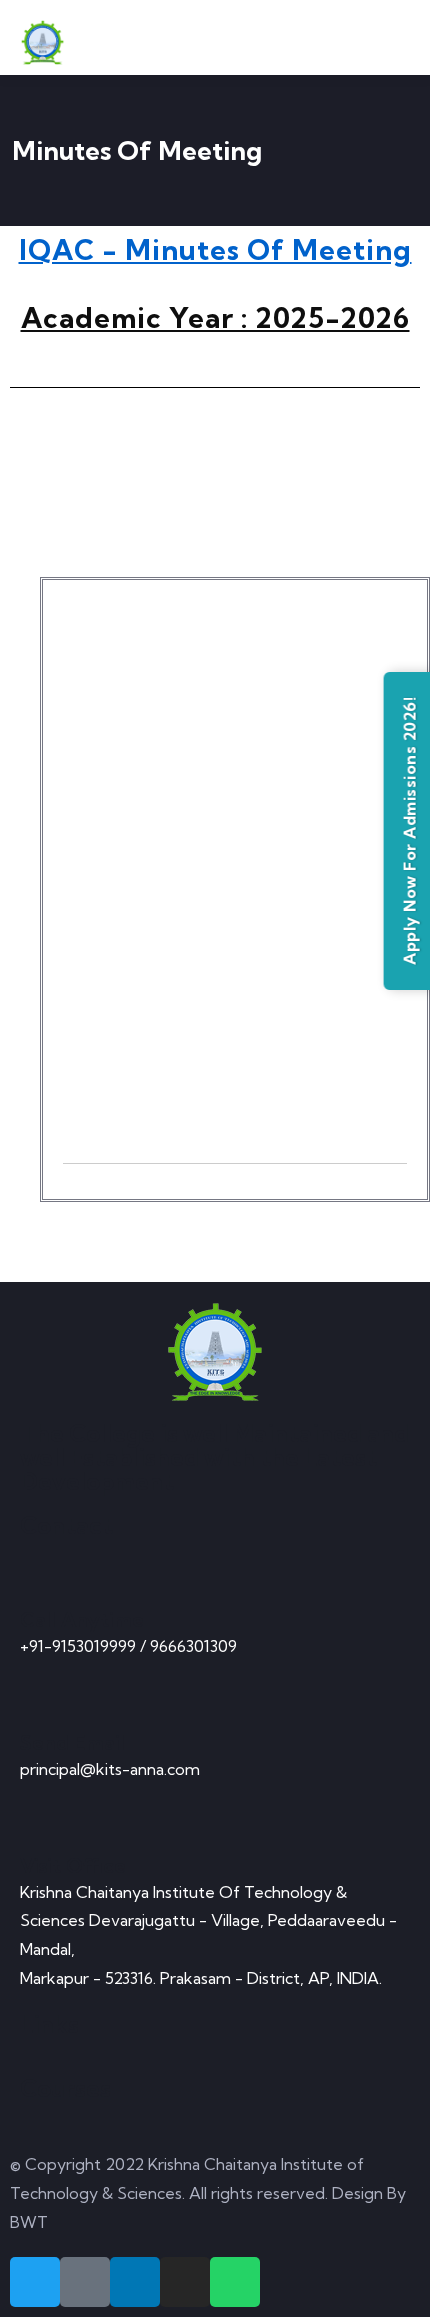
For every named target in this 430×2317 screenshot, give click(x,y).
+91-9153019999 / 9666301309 (128, 1646)
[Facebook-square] (85, 2282)
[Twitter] (35, 2282)
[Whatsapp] (235, 2282)
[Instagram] (185, 2282)
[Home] (215, 1352)
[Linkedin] (135, 2282)
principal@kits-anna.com (110, 1769)
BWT (29, 2222)
